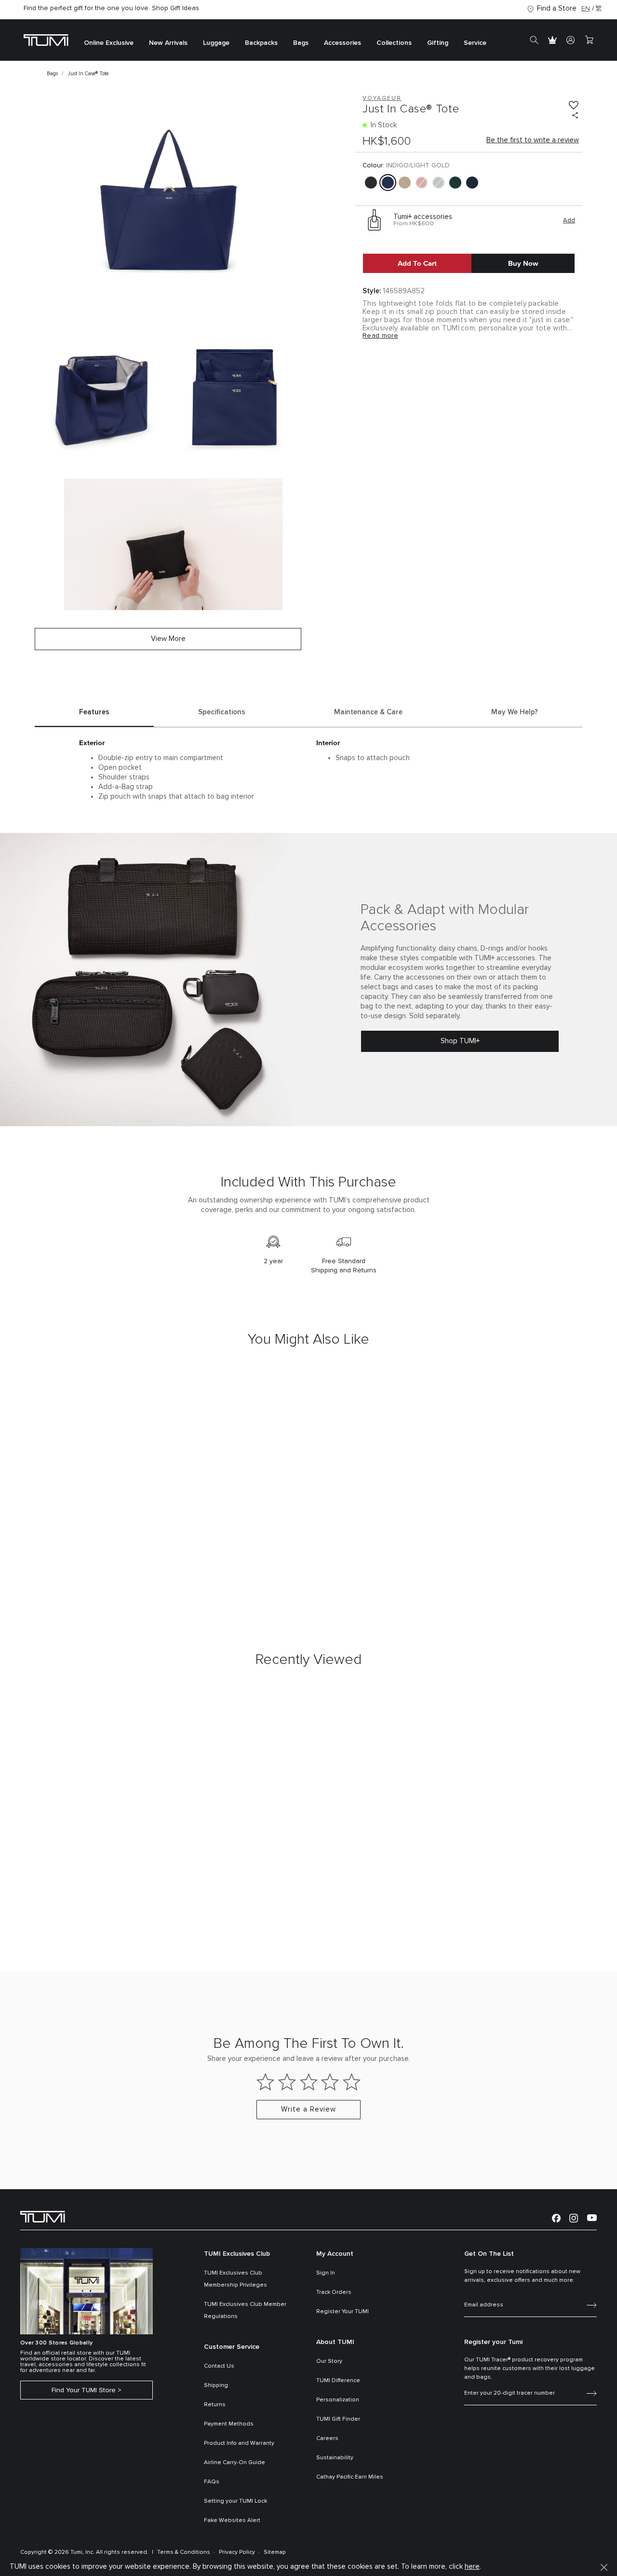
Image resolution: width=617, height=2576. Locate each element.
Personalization (338, 2400)
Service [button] (475, 43)
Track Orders (334, 2292)
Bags (52, 74)
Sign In (326, 2273)
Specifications (222, 712)
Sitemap (275, 2552)
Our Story (329, 2361)
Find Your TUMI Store (84, 2390)
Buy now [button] (523, 263)
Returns (215, 2405)
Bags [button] (301, 43)
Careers (327, 2439)
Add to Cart (417, 263)
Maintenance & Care (368, 712)
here (472, 2567)
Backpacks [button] (261, 43)
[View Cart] (589, 40)
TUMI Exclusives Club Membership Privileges (235, 2279)
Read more (380, 336)
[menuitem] (109, 40)
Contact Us (219, 2366)
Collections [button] (394, 43)
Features (94, 712)
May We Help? (515, 712)
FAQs (212, 2482)
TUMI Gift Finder (338, 2419)
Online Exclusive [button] (109, 43)
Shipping (216, 2385)
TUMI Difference (338, 2381)
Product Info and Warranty (239, 2443)
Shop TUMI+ (460, 1041)
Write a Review (308, 2109)
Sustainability (335, 2458)
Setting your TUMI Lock (235, 2501)
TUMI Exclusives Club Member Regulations (245, 2310)
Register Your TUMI (342, 2312)
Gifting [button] (438, 43)
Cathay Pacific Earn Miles (350, 2477)
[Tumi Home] (46, 40)
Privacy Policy (237, 2552)
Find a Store (557, 8)
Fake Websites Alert (232, 2521)
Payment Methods (229, 2424)
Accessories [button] (342, 43)
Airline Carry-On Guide (235, 2463)
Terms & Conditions (184, 2552)
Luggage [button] (216, 43)
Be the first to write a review (533, 140)
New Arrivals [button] (168, 43)
